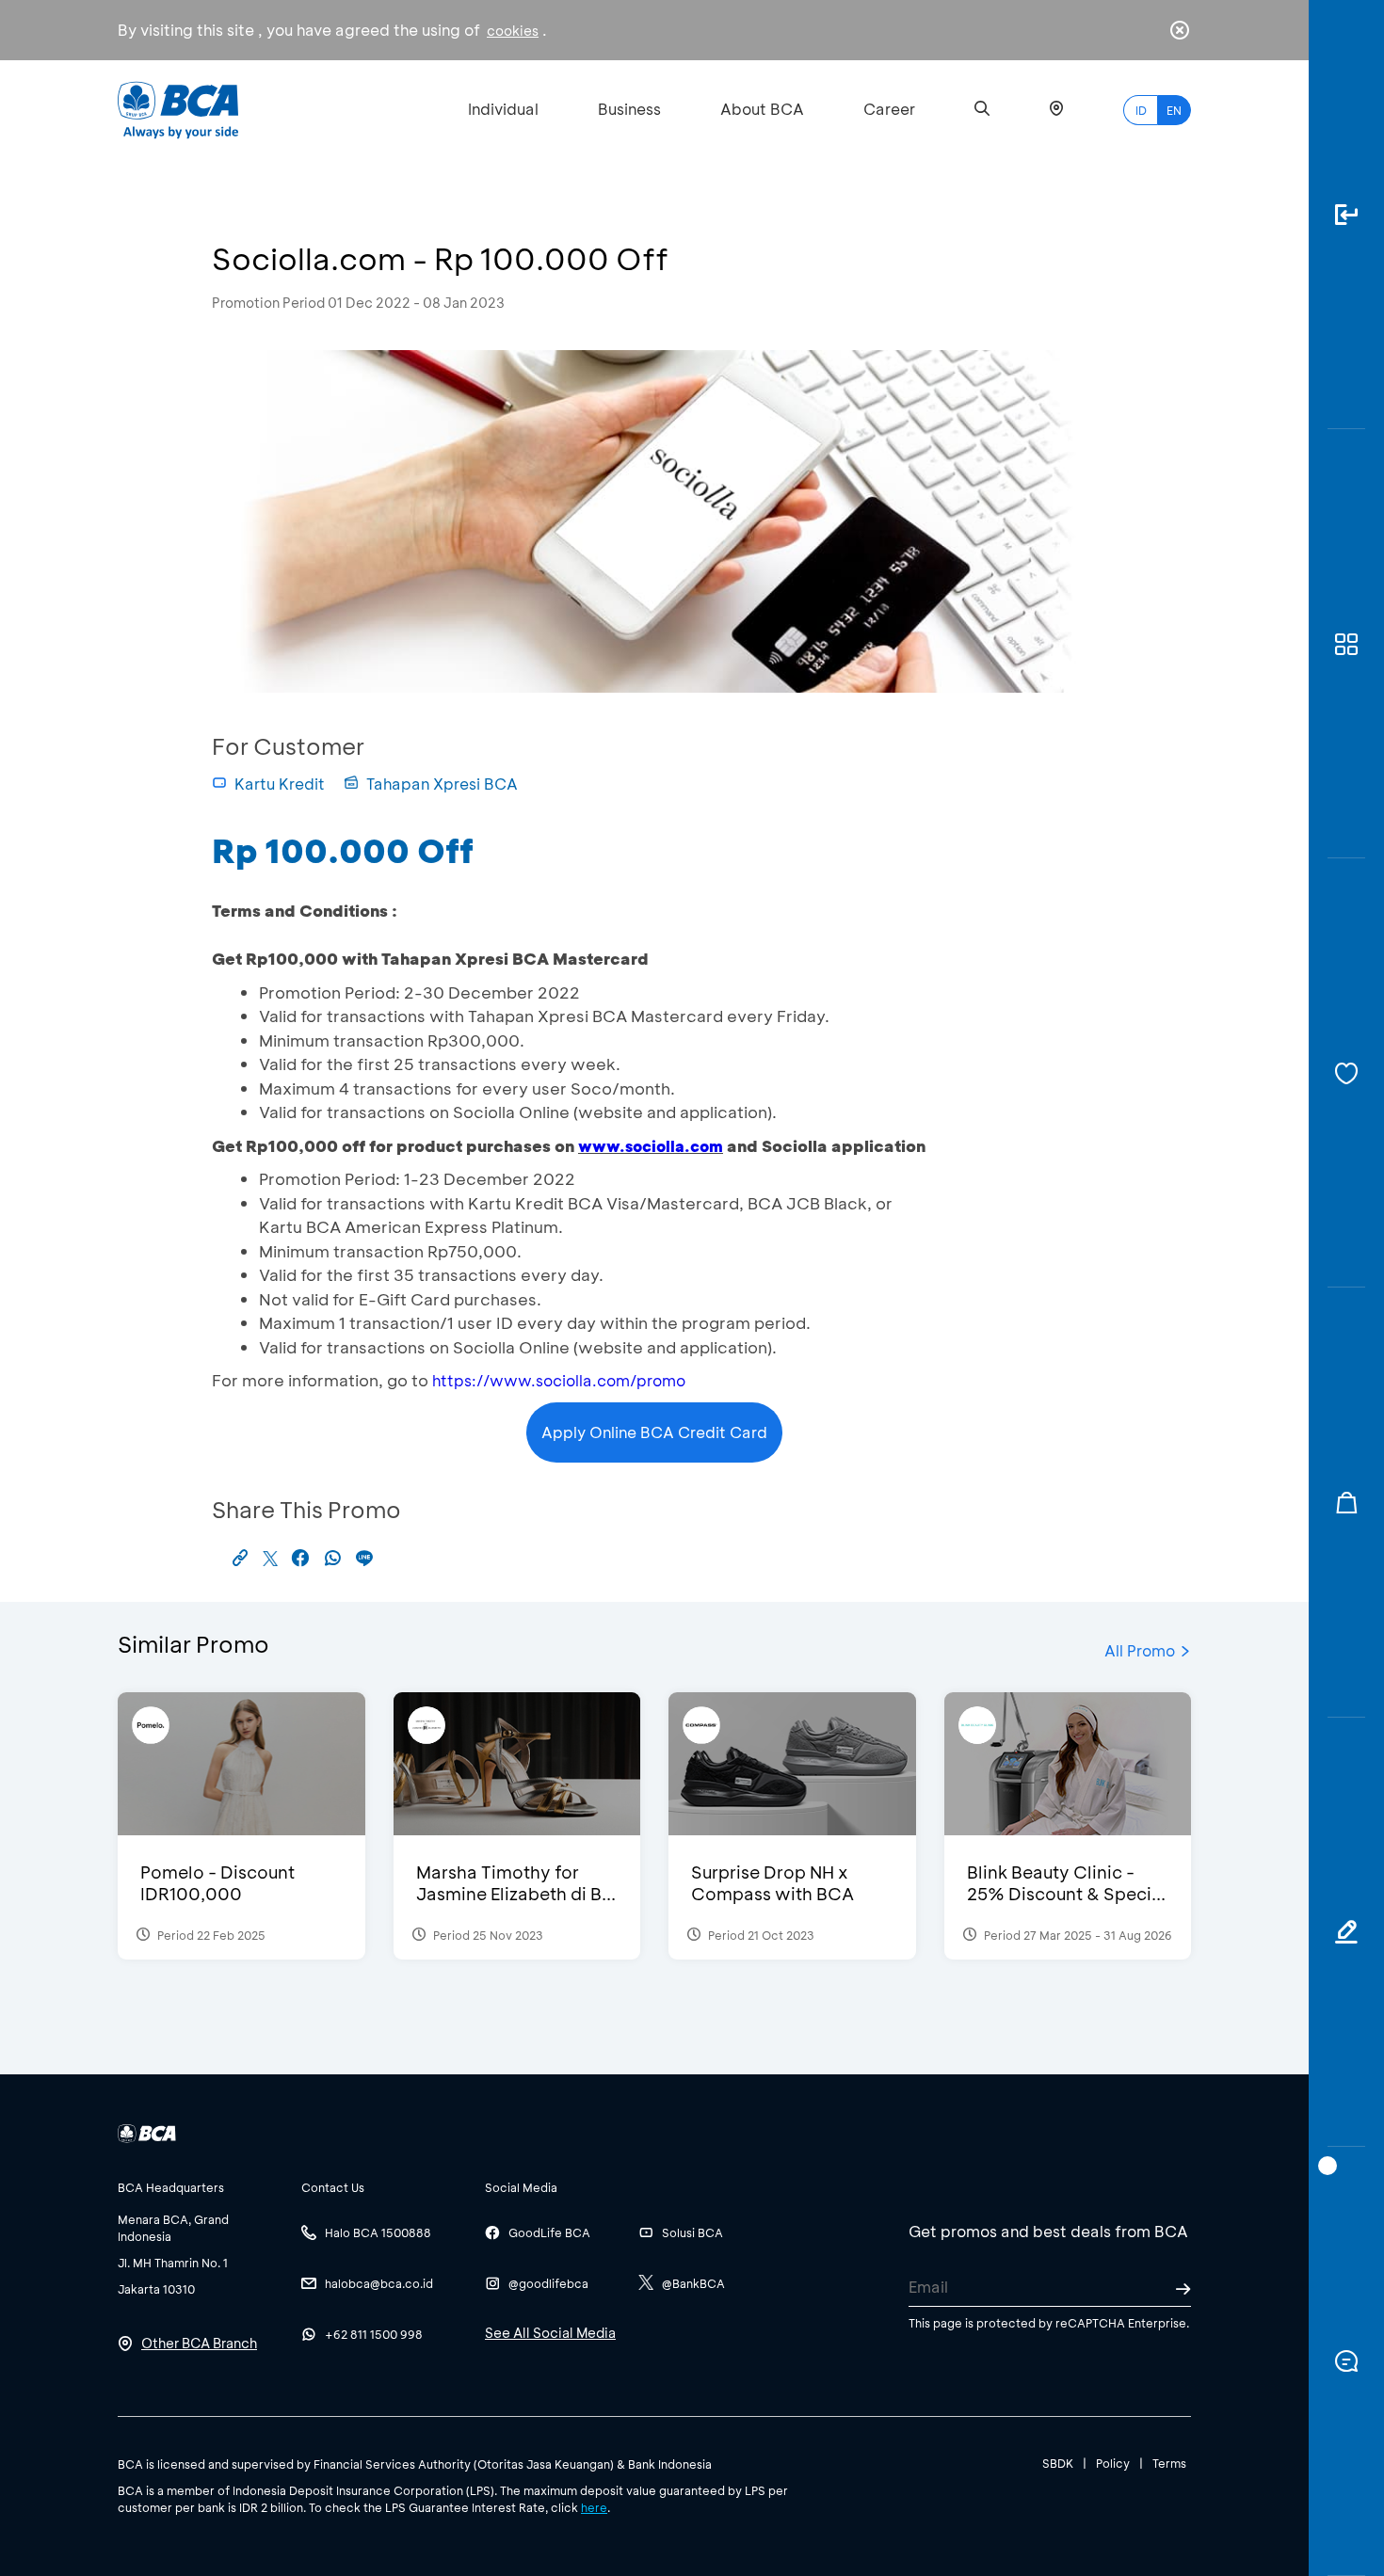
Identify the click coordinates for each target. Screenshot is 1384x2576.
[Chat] (1346, 2361)
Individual (503, 109)
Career (889, 109)
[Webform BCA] (1346, 1932)
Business (629, 109)
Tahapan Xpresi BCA (442, 784)
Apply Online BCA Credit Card (654, 1432)
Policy (1113, 2463)
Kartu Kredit (280, 784)
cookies (513, 31)
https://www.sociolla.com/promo (559, 1380)
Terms (1169, 2463)
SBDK (1058, 2463)
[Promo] (1346, 1502)
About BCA (762, 109)
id (1141, 110)
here (594, 2507)
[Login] (1346, 215)
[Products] (1346, 644)
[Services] (1346, 1073)
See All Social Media (550, 2333)
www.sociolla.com (651, 1146)
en (1174, 110)
